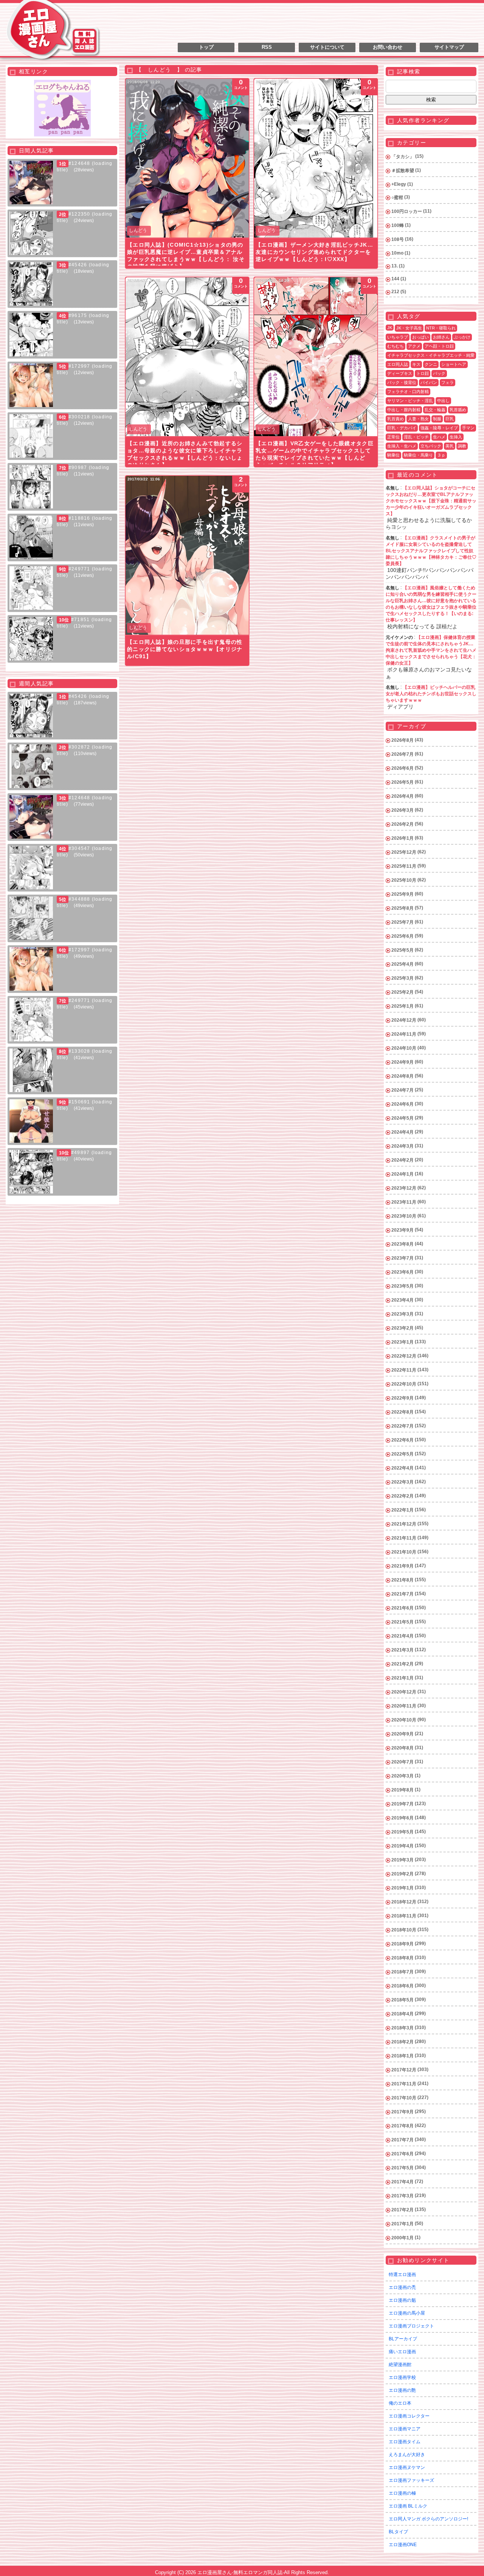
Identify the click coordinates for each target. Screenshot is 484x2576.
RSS (267, 47)
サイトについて (327, 47)
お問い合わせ (388, 47)
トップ (206, 47)
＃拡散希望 (403, 171)
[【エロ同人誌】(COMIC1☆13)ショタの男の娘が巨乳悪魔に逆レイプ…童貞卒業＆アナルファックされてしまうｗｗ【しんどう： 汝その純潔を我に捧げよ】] (187, 158)
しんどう (138, 230)
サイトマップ (449, 47)
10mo (397, 253)
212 (395, 292)
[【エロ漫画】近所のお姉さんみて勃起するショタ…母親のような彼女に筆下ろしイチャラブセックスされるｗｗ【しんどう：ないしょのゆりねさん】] (187, 357)
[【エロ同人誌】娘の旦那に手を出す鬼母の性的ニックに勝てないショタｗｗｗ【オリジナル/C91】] (187, 555)
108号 (398, 239)
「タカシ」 (403, 157)
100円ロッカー (407, 211)
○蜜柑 (397, 197)
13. (395, 266)
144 (395, 279)
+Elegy (399, 184)
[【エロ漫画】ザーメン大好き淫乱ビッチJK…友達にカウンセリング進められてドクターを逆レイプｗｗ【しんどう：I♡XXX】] (316, 158)
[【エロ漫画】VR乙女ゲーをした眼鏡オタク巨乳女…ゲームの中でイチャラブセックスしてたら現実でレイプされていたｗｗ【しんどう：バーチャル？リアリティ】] (316, 357)
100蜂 (398, 225)
